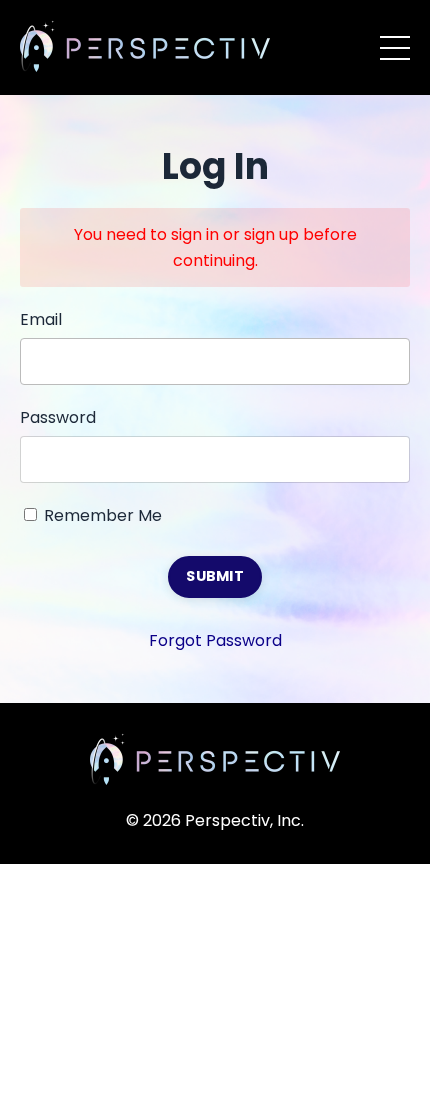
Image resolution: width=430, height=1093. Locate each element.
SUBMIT (215, 576)
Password (58, 417)
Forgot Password (215, 640)
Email (41, 319)
